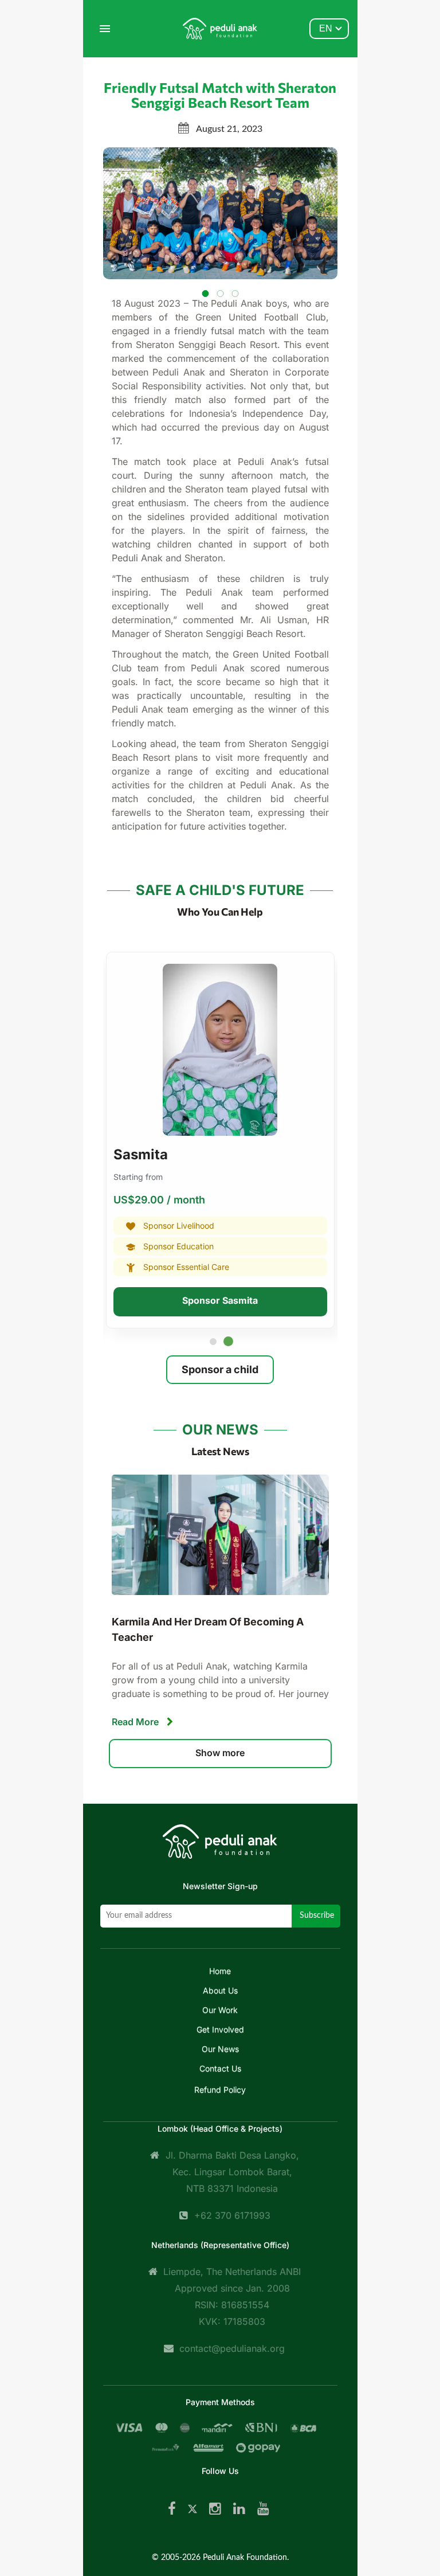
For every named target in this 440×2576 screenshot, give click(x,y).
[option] (220, 1144)
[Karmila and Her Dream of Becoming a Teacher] (220, 1535)
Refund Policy (220, 2090)
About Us (220, 1990)
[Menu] (105, 29)
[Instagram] (215, 2509)
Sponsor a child (220, 1369)
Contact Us (220, 2068)
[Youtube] (263, 2509)
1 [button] (215, 1344)
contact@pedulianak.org (232, 2348)
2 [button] (230, 1344)
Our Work (220, 2010)
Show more (220, 1753)
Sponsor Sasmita (220, 1300)
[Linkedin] (239, 2509)
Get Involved (220, 2029)
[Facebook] (172, 2509)
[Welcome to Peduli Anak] (220, 1850)
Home (220, 1971)
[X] (192, 2509)
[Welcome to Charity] (220, 29)
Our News (220, 2049)
